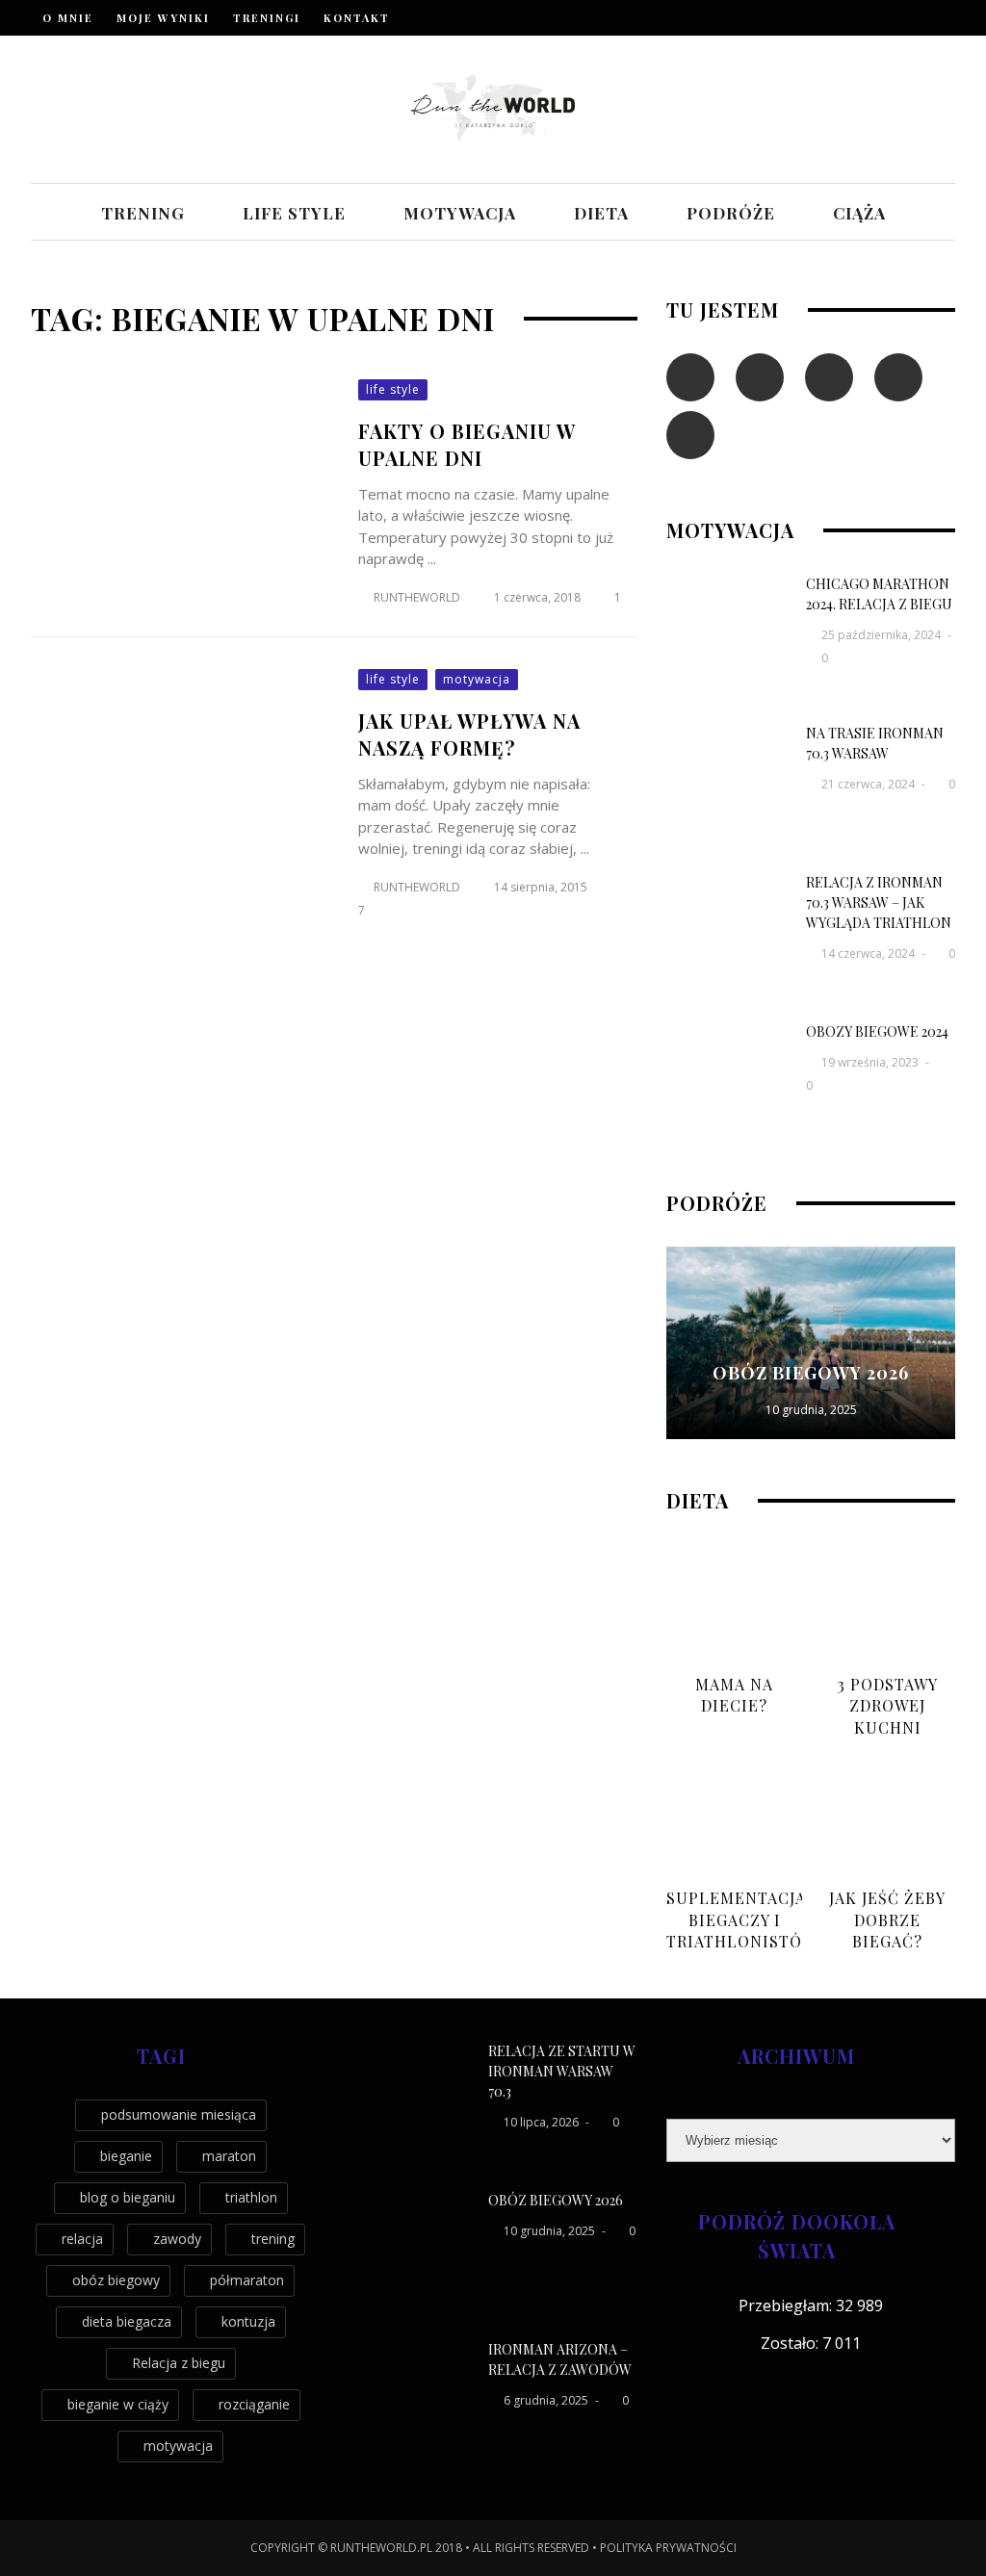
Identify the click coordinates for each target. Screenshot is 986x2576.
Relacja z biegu (179, 2363)
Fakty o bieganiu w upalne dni (467, 444)
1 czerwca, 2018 (539, 597)
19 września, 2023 (871, 1062)
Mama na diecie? (734, 1695)
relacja (82, 2239)
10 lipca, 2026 (543, 2122)
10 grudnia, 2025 (811, 1410)
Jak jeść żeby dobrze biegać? (887, 1919)
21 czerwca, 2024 (869, 784)
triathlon (251, 2197)
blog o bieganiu (128, 2197)
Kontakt (357, 18)
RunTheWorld (417, 597)
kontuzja (248, 2321)
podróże (731, 213)
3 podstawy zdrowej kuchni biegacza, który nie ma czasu (888, 1738)
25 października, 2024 (882, 635)
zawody (177, 2239)
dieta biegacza (127, 2321)
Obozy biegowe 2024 (877, 1031)
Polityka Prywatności (668, 2548)
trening (143, 213)
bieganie (126, 2156)
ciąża (859, 213)
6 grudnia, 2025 (547, 2400)
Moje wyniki (163, 18)
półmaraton (247, 2280)
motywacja (460, 213)
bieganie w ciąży (118, 2404)
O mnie (68, 18)
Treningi (267, 18)
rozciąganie (254, 2404)
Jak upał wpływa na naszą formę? (469, 734)
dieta (601, 213)
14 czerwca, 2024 (869, 953)
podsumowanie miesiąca (179, 2114)
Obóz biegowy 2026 (811, 1373)
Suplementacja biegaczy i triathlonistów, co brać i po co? (743, 1941)
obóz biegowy (116, 2280)
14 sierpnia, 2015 (542, 887)
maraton (229, 2156)
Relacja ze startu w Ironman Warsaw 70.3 (562, 2071)
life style (294, 213)
